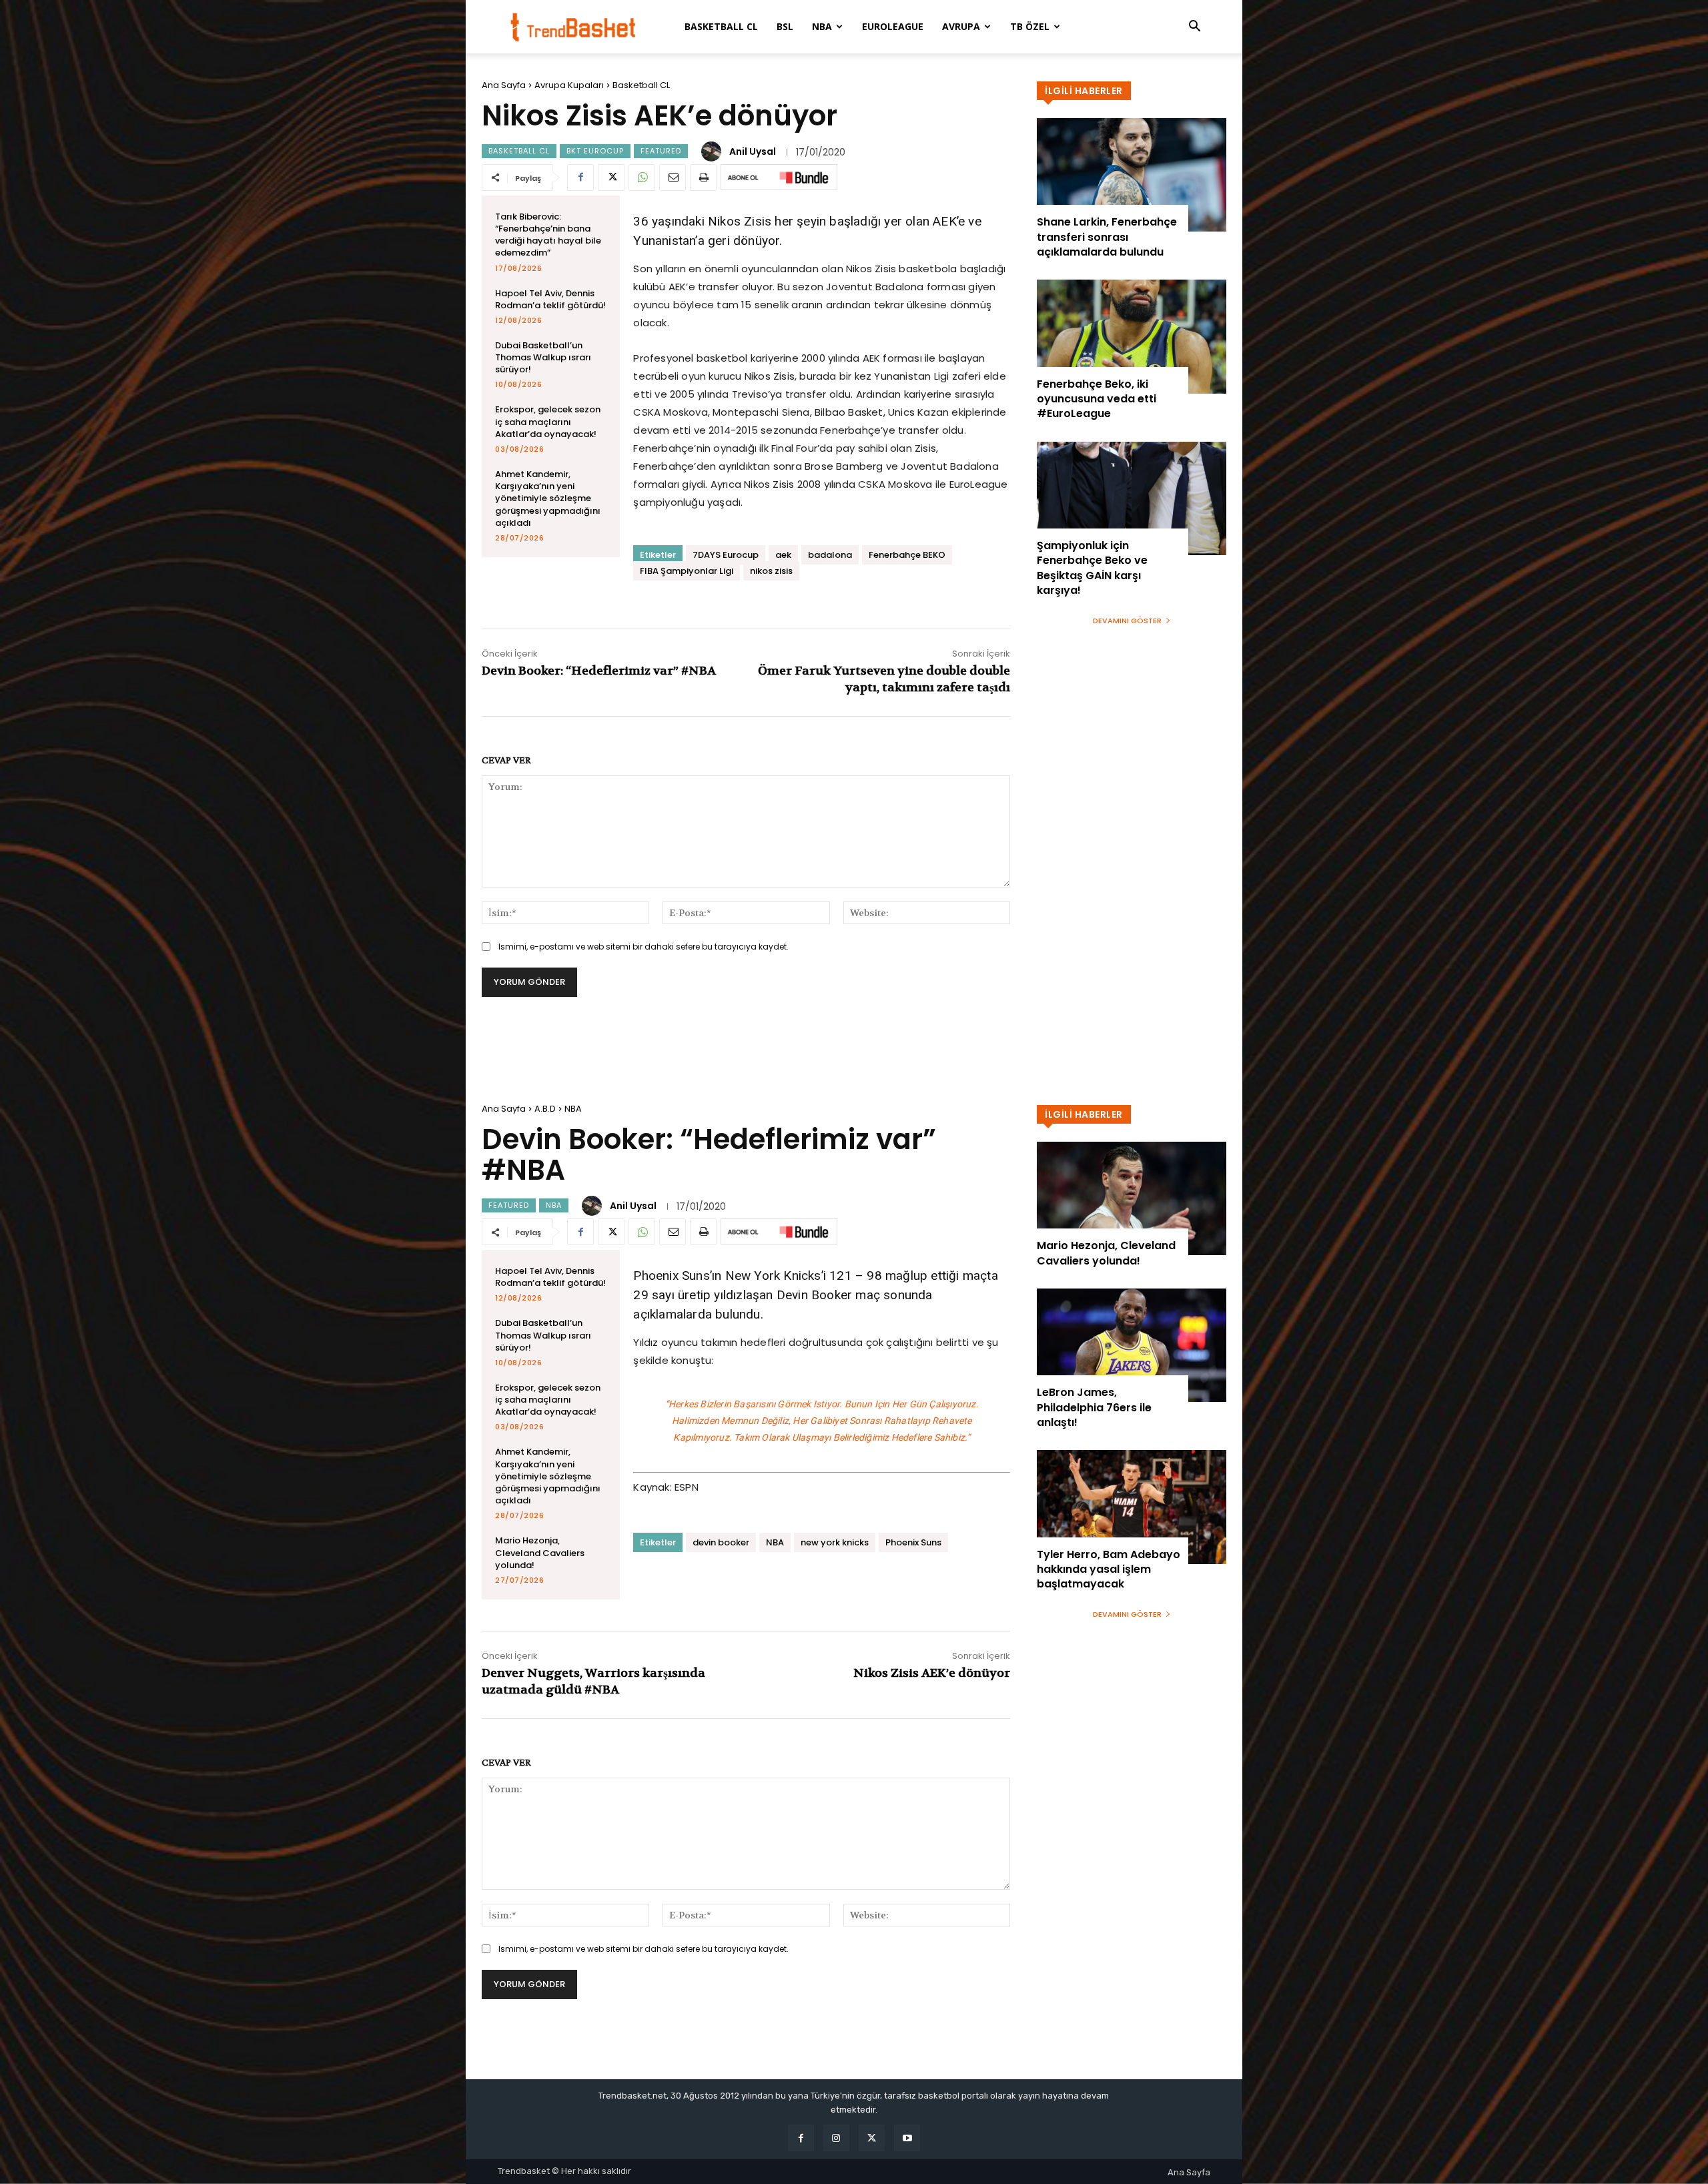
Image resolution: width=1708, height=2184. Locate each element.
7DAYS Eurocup (726, 555)
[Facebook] (580, 177)
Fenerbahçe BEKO (907, 555)
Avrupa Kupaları (569, 85)
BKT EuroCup (595, 151)
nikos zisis (771, 571)
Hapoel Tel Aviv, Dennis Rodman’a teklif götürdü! (550, 299)
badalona (830, 555)
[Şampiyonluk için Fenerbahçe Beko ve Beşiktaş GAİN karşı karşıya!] (1132, 498)
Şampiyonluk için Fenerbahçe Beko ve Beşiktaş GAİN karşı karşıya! (1092, 568)
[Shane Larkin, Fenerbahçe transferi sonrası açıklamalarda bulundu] (1132, 175)
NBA (822, 26)
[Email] (673, 177)
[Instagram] (836, 2138)
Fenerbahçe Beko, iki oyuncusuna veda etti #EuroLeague (1097, 399)
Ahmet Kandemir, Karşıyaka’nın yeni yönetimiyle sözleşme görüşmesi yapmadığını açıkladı (548, 498)
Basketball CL (721, 26)
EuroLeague (893, 26)
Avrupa (961, 26)
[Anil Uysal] (713, 151)
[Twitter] (611, 177)
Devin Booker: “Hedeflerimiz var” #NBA (599, 671)
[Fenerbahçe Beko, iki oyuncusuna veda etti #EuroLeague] (1132, 336)
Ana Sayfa (504, 85)
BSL (785, 26)
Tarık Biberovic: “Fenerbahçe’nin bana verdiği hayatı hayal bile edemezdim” (548, 235)
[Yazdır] (703, 177)
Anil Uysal (753, 151)
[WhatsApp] (642, 177)
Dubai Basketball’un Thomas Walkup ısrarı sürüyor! (543, 357)
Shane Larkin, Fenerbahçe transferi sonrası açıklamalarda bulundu (1107, 237)
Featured (661, 151)
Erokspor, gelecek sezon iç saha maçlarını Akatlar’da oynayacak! (548, 421)
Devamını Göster (1127, 621)
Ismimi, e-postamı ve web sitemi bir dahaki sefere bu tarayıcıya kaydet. (644, 947)
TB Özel (1030, 26)
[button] (1194, 28)
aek (783, 555)
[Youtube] (907, 2138)
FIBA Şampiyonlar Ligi (687, 571)
